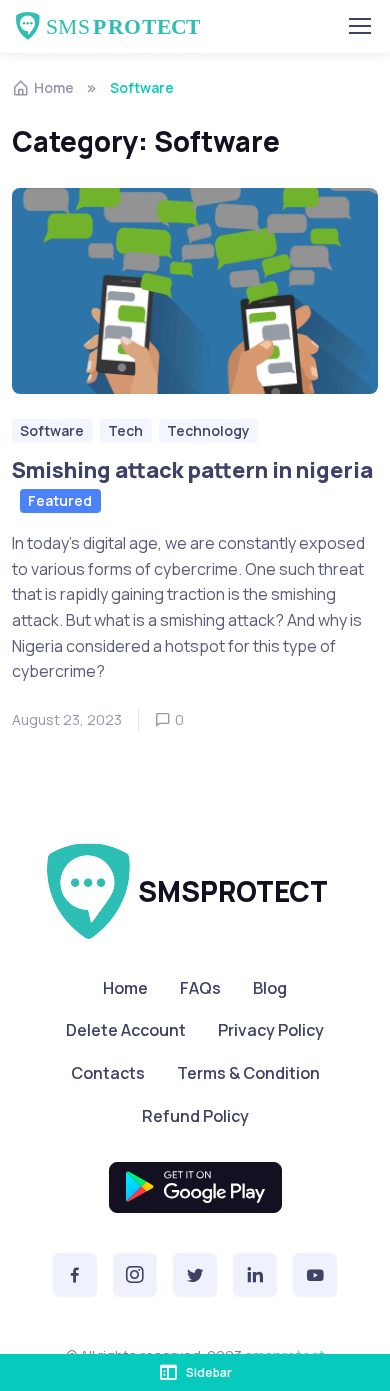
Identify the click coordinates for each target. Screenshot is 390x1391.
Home (54, 87)
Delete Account (126, 1030)
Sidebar (209, 1372)
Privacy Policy (271, 1030)
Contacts (108, 1073)
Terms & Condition (248, 1073)
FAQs (200, 988)
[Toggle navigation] (359, 26)
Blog (270, 988)
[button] (75, 1275)
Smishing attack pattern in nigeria (192, 468)
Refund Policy (195, 1116)
